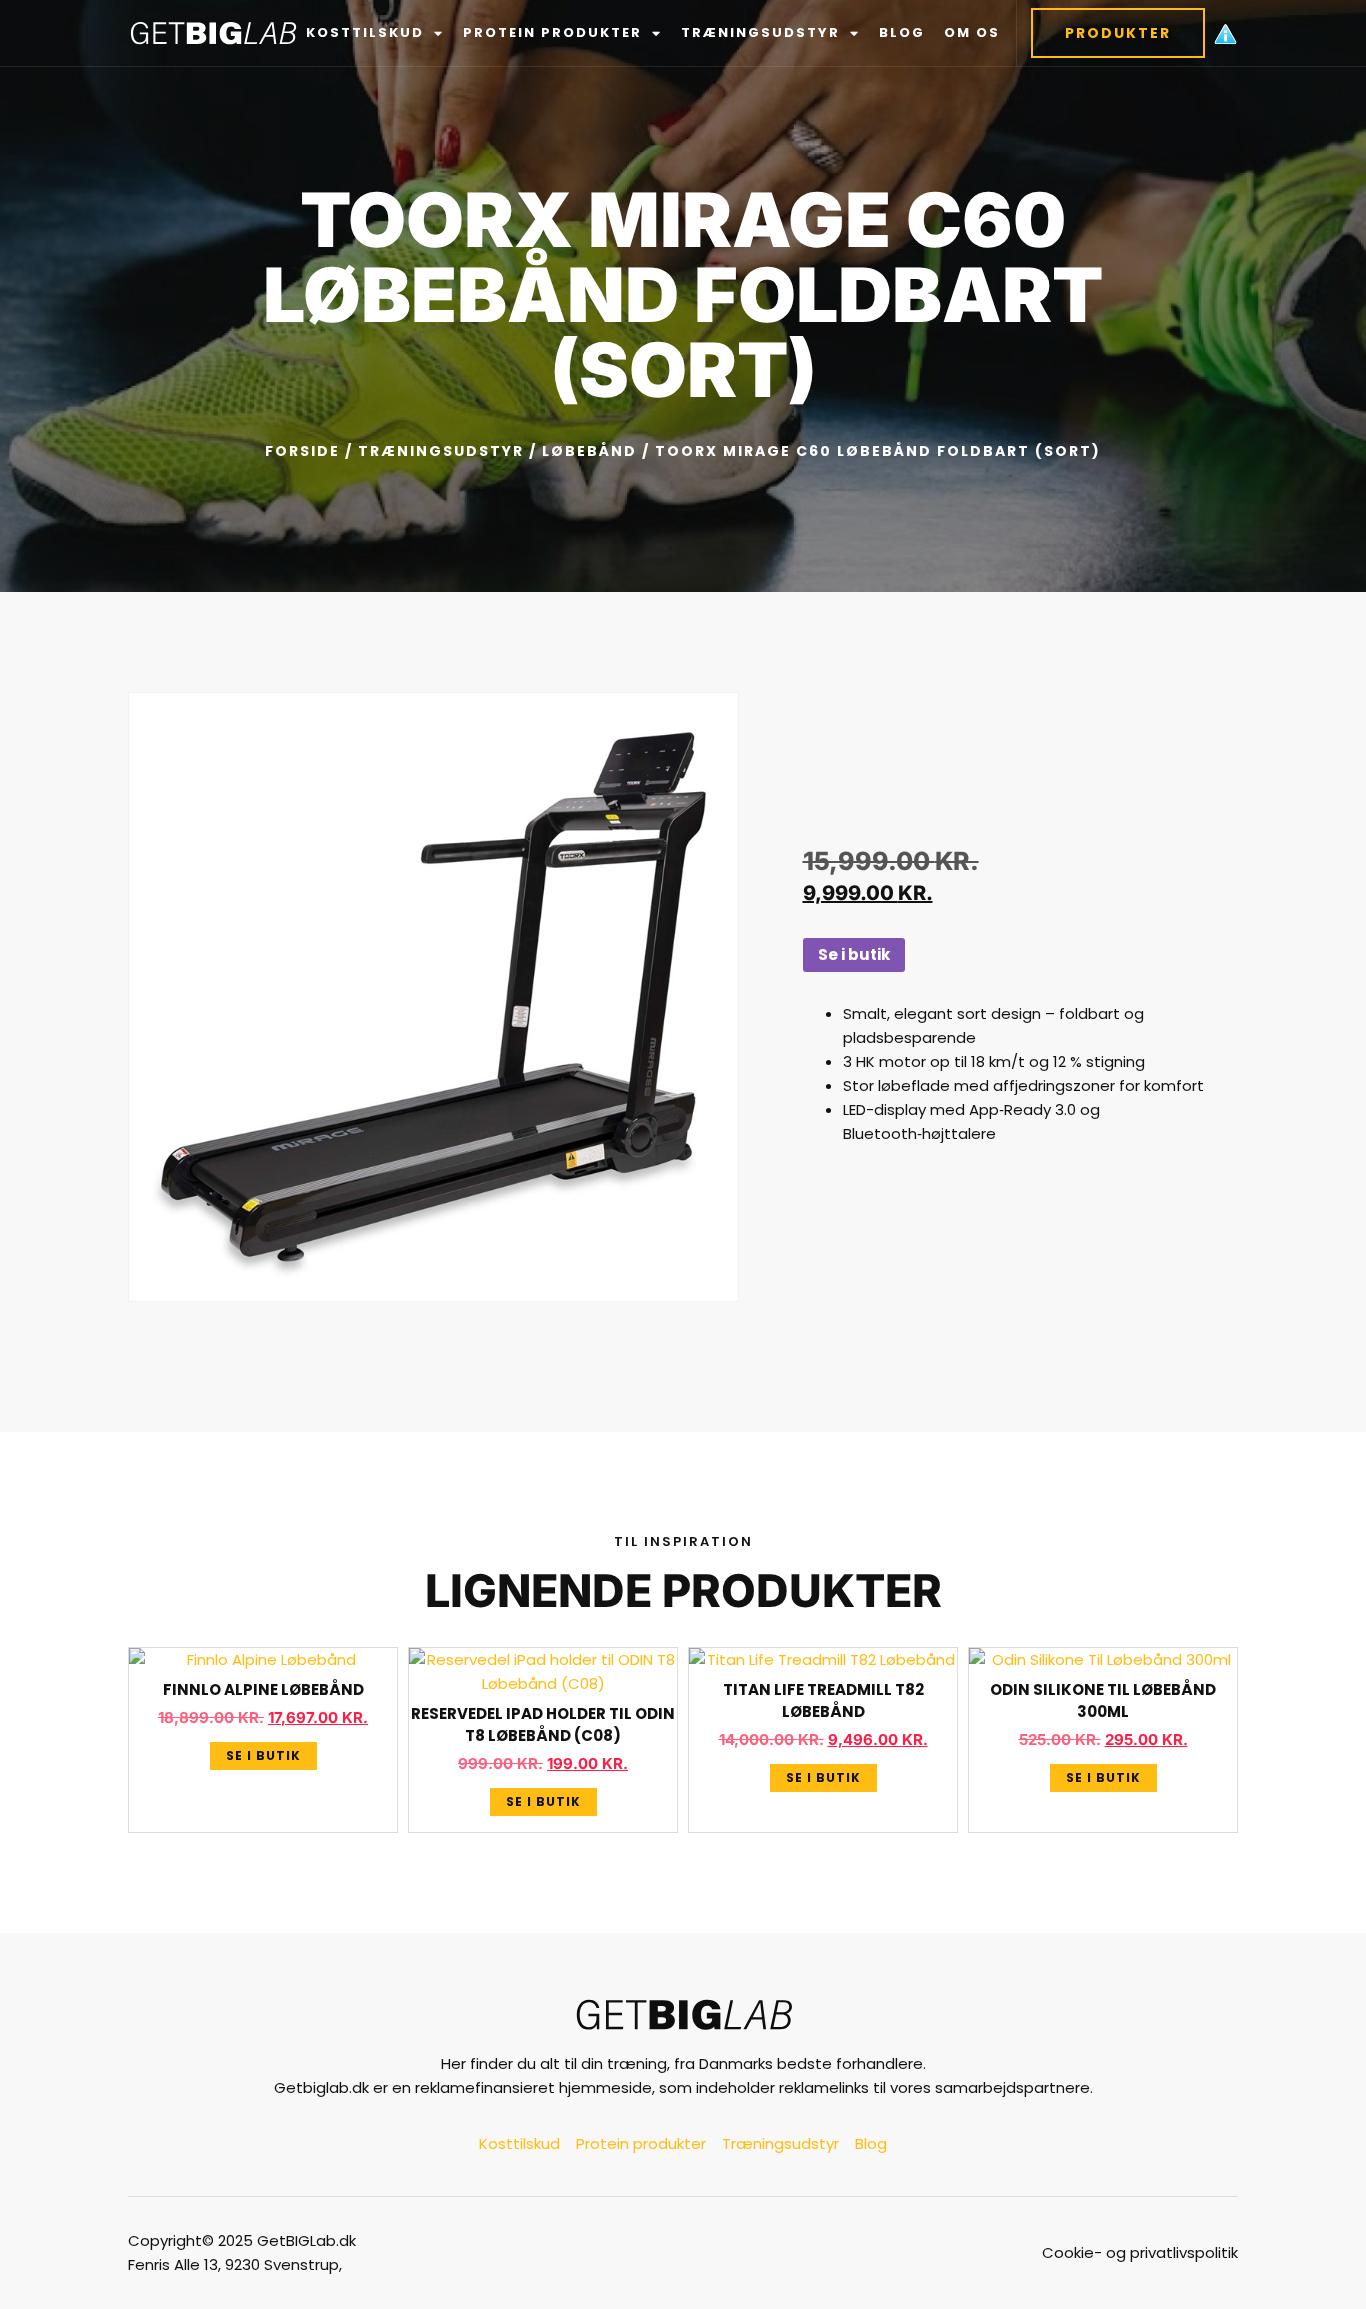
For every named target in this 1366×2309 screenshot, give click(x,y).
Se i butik (854, 954)
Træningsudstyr (760, 32)
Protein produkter (552, 32)
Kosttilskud (365, 32)
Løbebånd (589, 451)
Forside (302, 451)
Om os (972, 32)
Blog (902, 32)
